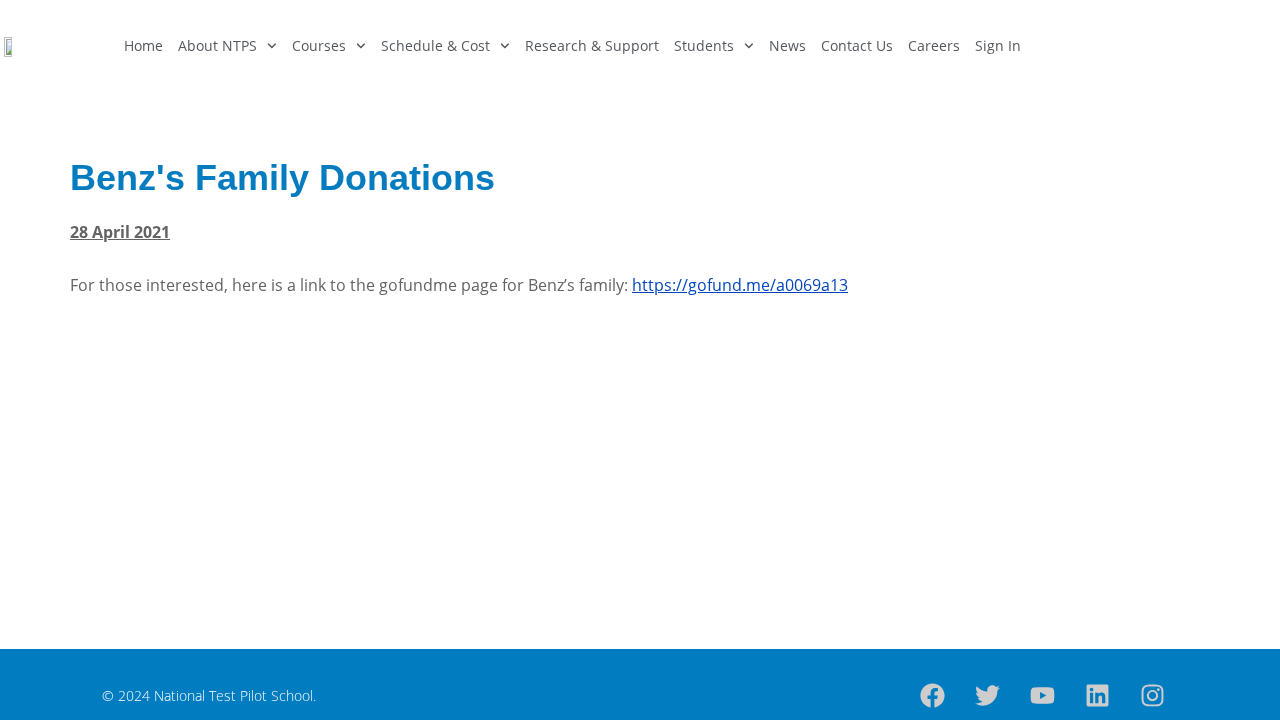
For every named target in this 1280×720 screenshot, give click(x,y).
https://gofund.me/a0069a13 (740, 285)
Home (143, 45)
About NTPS (217, 45)
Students (704, 45)
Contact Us (857, 45)
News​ (787, 45)
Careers (934, 45)
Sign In (998, 45)
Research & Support (592, 45)
